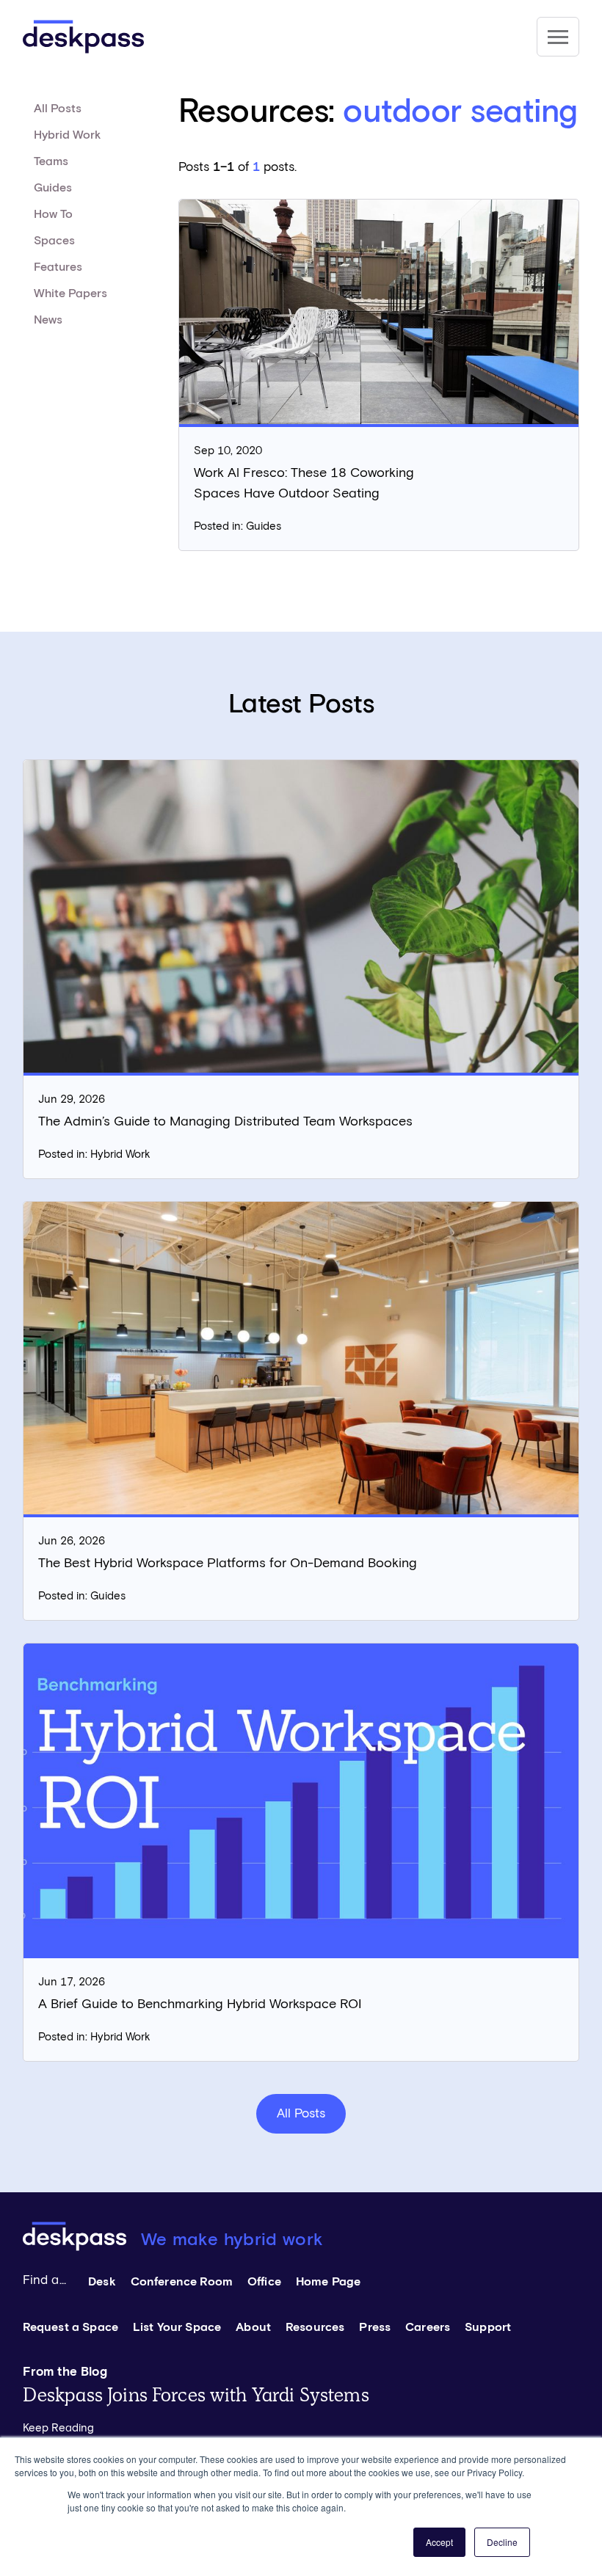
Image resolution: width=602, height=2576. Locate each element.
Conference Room (182, 2282)
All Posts (58, 109)
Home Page (328, 2282)
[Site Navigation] (558, 37)
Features (58, 267)
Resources (315, 2327)
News (48, 320)
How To (53, 214)
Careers (428, 2327)
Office (264, 2282)
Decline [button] (502, 2542)
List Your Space (177, 2327)
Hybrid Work (67, 135)
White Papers (70, 293)
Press (375, 2327)
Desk (102, 2282)
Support (488, 2327)
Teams (51, 161)
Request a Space (70, 2327)
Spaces (54, 241)
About (253, 2327)
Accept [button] (439, 2542)
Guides (53, 188)
